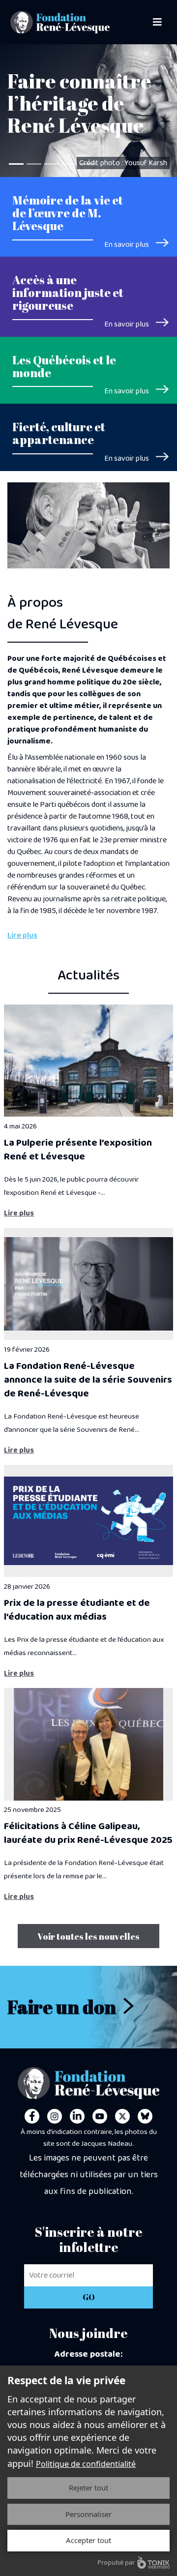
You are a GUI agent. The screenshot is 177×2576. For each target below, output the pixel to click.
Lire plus (22, 936)
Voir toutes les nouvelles (88, 1936)
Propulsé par (116, 2562)
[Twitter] (122, 2116)
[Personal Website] (145, 2116)
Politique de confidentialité (86, 2464)
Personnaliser (88, 2514)
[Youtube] (100, 2116)
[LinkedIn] (77, 2116)
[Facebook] (32, 2116)
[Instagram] (55, 2116)
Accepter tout (88, 2540)
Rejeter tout (88, 2487)
